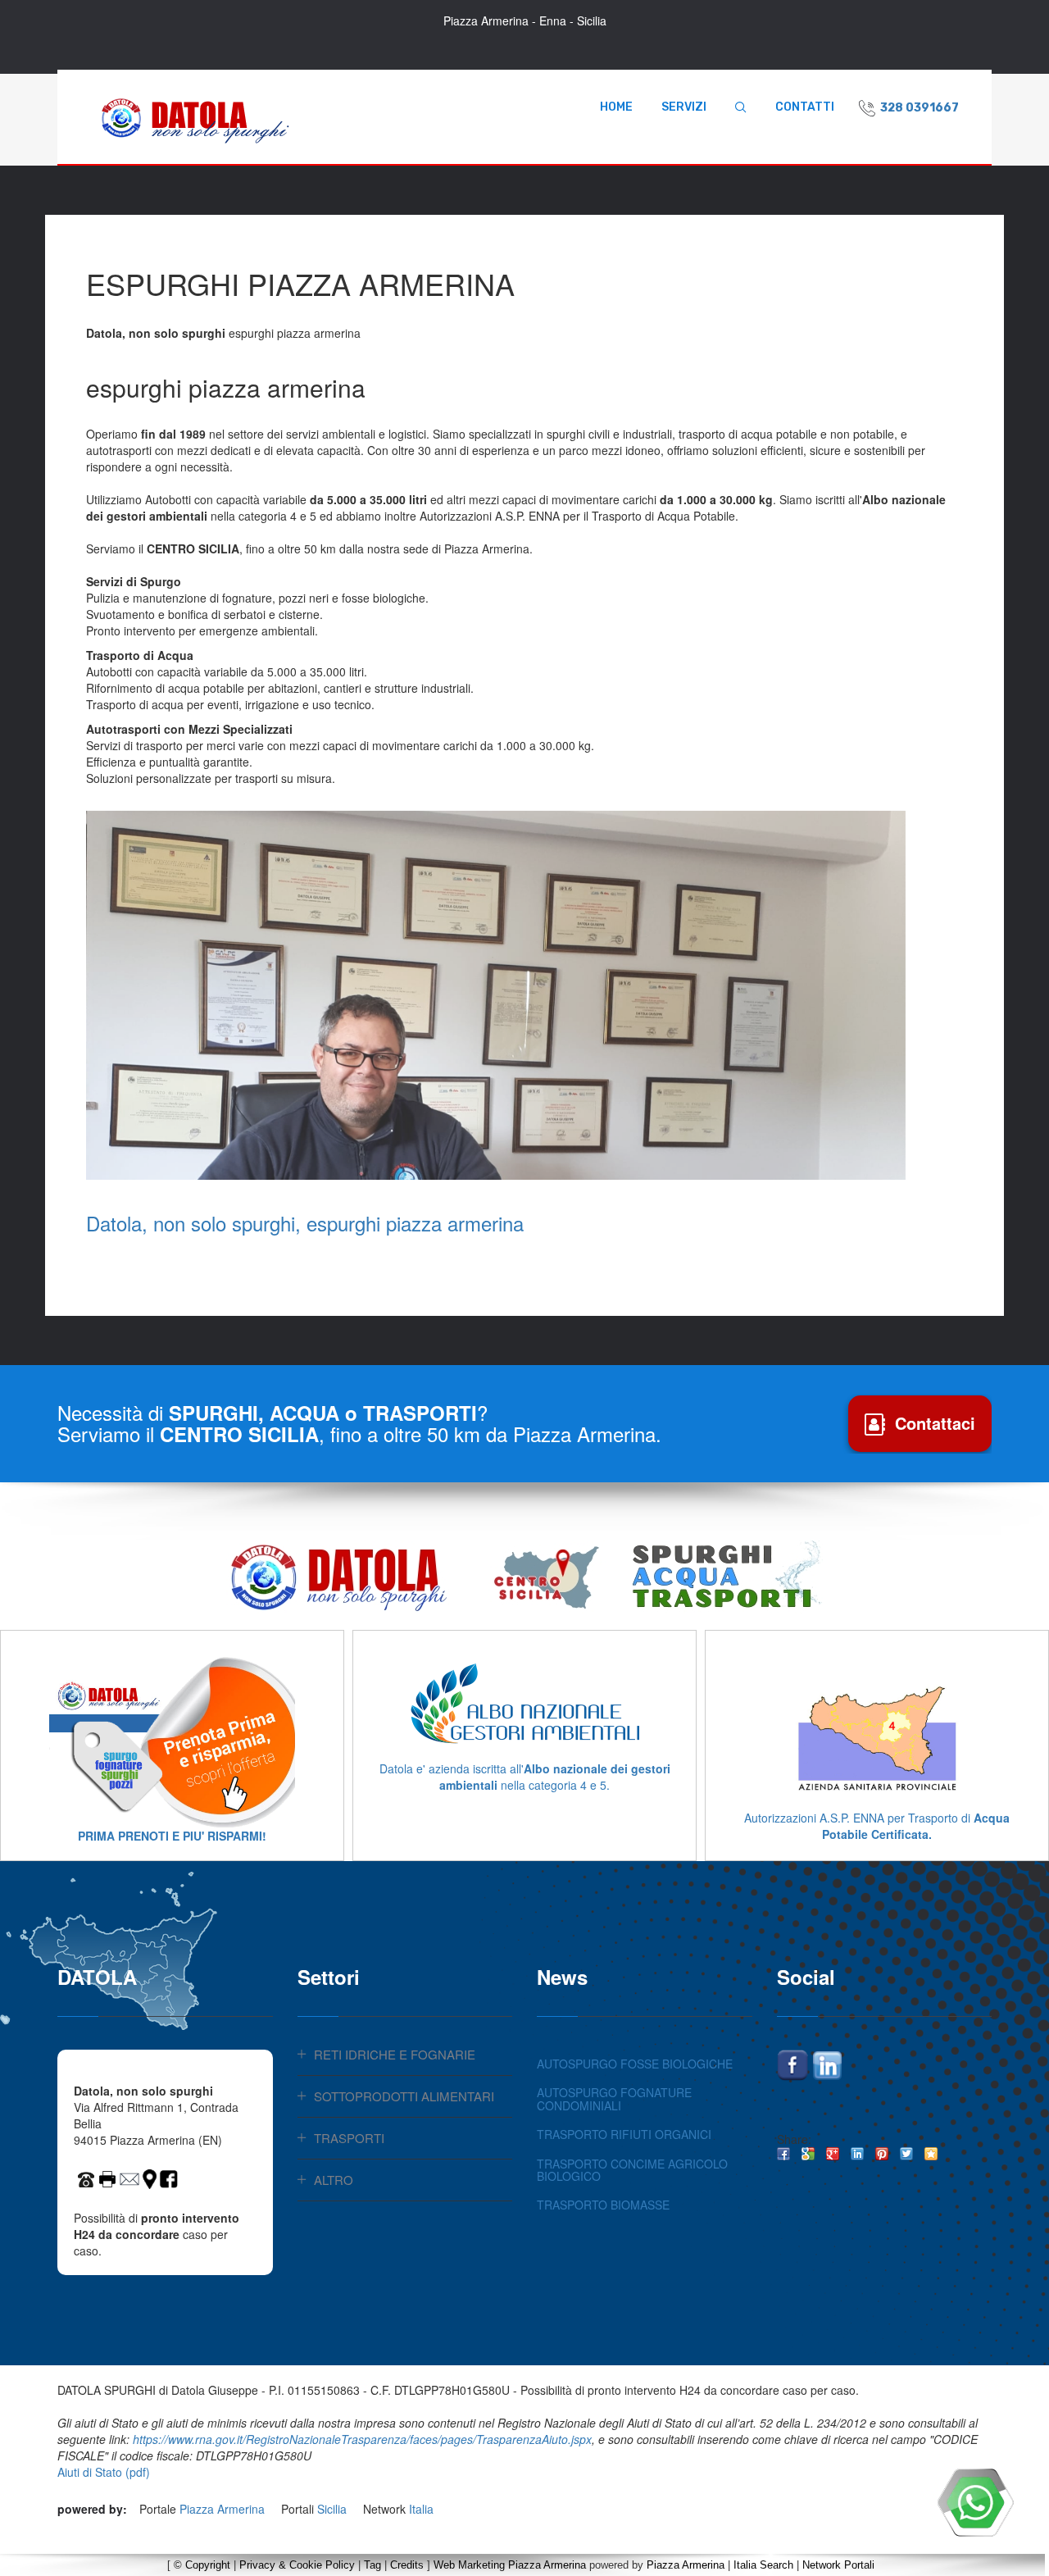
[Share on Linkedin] (857, 2154)
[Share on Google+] (833, 2154)
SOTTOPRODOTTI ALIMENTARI (404, 2096)
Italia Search (763, 2565)
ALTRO (334, 2180)
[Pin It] (882, 2154)
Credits (407, 2565)
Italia (421, 2509)
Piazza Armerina (222, 2509)
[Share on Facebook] (783, 2154)
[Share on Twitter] (906, 2154)
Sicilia (332, 2509)
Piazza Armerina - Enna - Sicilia (525, 20)
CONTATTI (805, 107)
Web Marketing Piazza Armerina (510, 2565)
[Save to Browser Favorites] (931, 2154)
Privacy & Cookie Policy (297, 2565)
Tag (372, 2565)
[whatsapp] (975, 2502)
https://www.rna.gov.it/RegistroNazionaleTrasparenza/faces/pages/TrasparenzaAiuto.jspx (362, 2439)
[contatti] (130, 2177)
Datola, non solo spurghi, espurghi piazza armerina (305, 1223)
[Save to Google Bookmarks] (808, 2154)
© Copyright (202, 2565)
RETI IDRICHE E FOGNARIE (395, 2054)
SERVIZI (684, 107)
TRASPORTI (349, 2138)
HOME (616, 107)
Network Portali (838, 2565)
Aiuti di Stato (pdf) (104, 2472)
